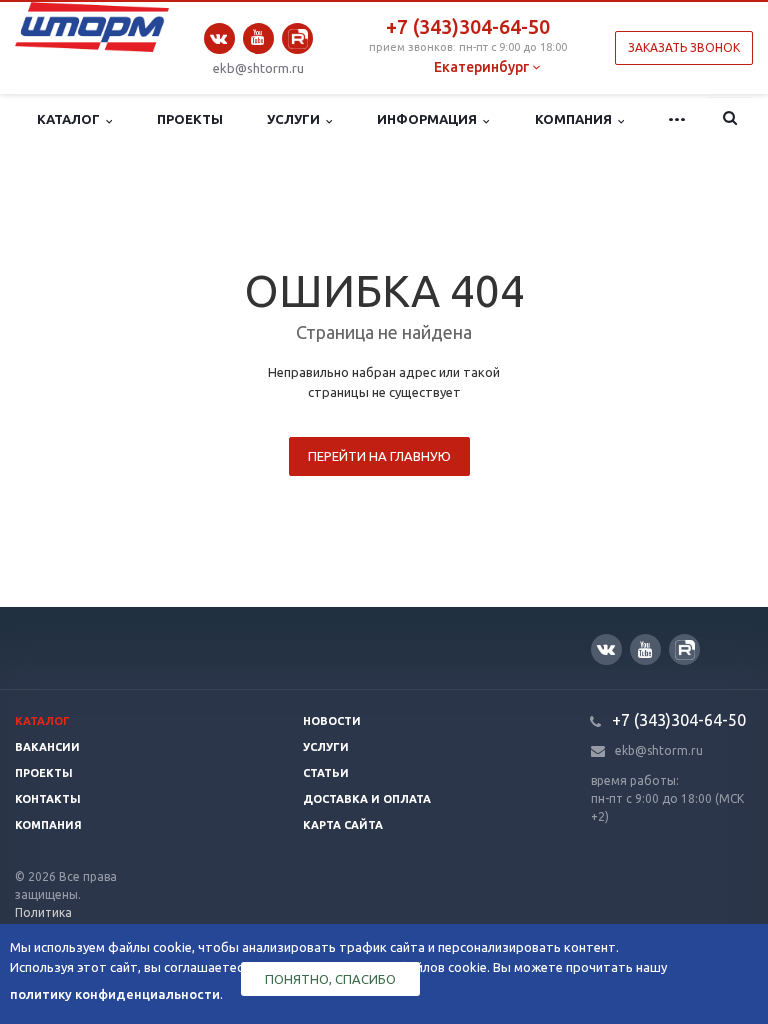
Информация (430, 119)
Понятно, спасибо (330, 979)
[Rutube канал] (297, 38)
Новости (332, 721)
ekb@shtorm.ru (258, 68)
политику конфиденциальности (115, 994)
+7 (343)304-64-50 (468, 26)
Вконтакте (219, 38)
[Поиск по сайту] (730, 120)
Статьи (326, 773)
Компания (576, 119)
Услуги (296, 119)
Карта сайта (343, 825)
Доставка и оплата (367, 799)
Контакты (48, 799)
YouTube (258, 38)
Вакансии (47, 747)
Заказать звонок (684, 47)
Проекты (190, 119)
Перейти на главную (379, 456)
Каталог (71, 119)
